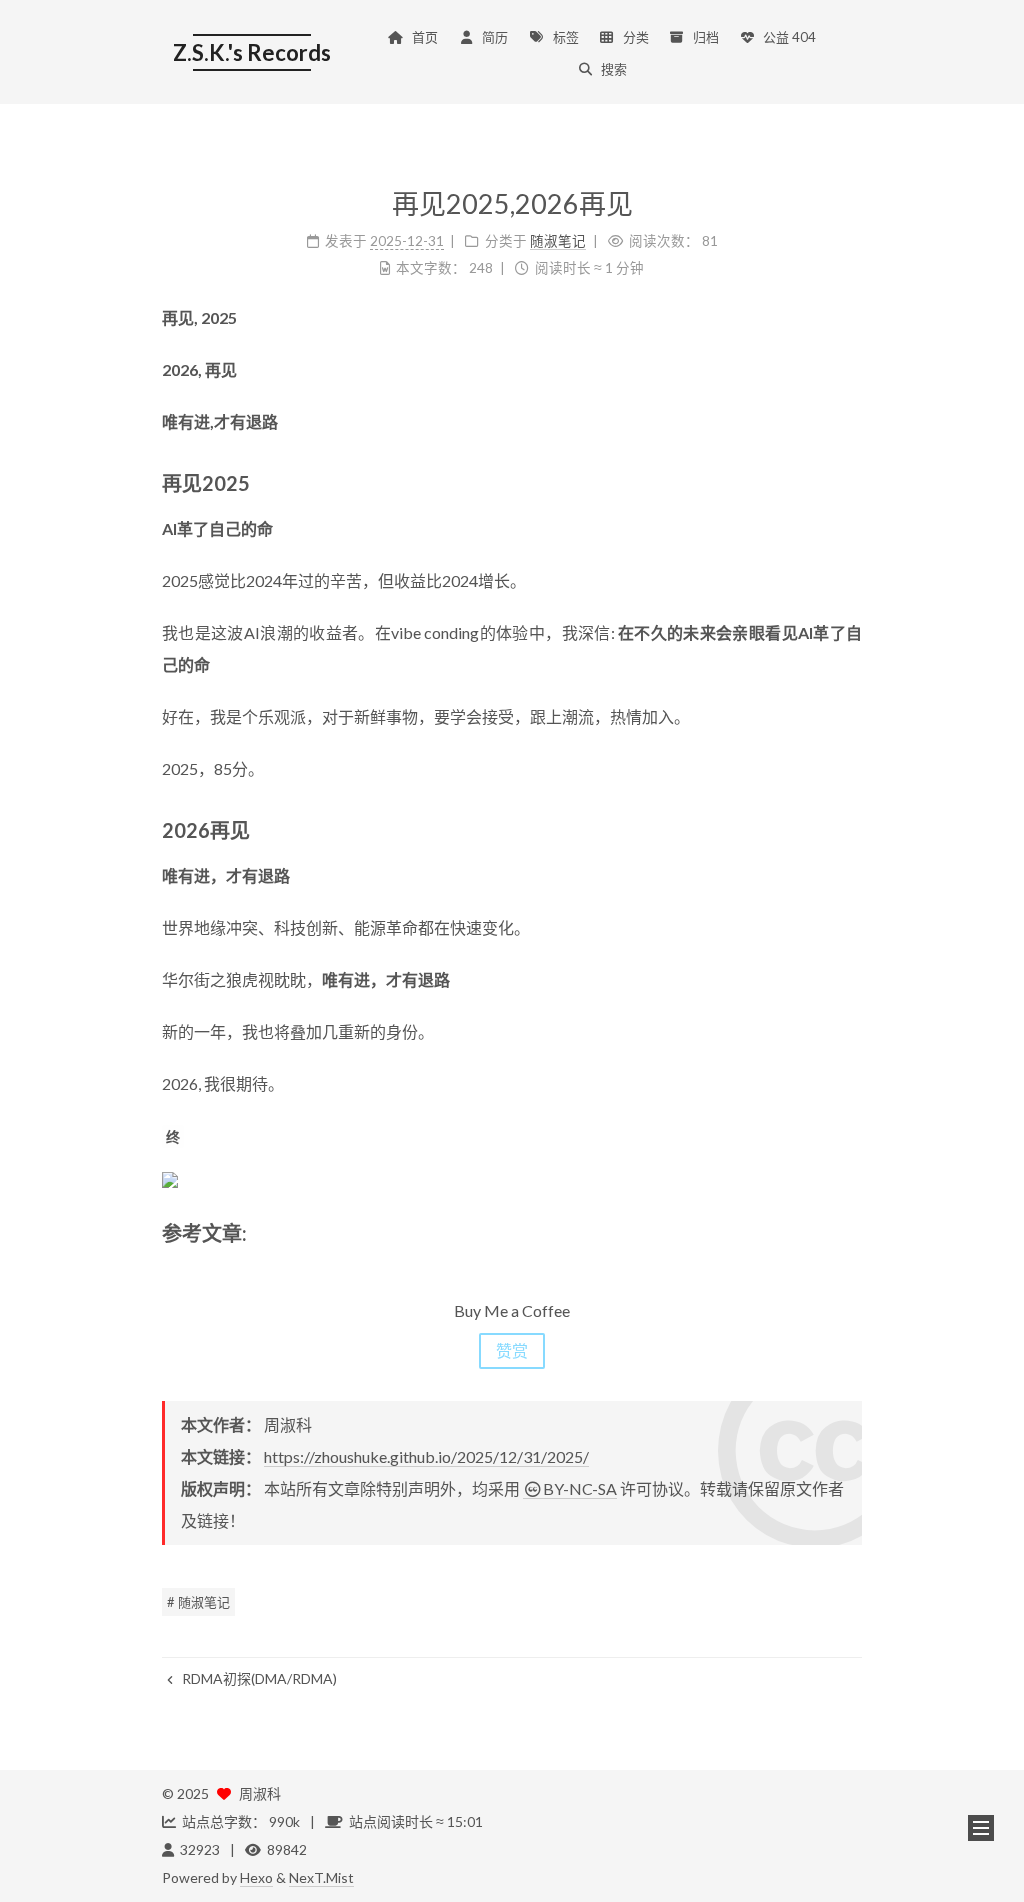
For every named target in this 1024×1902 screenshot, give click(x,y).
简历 (495, 37)
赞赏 (512, 1350)
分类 (636, 37)
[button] (981, 1828)
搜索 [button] (614, 69)
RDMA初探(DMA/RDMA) (258, 1678)
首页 (425, 37)
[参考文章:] (851, 1231)
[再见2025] (851, 481)
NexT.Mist (321, 1877)
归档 (706, 37)
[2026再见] (851, 828)
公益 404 (789, 37)
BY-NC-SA (580, 1488)
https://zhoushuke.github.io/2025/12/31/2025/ (426, 1456)
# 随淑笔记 (198, 1602)
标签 (566, 37)
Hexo (256, 1877)
